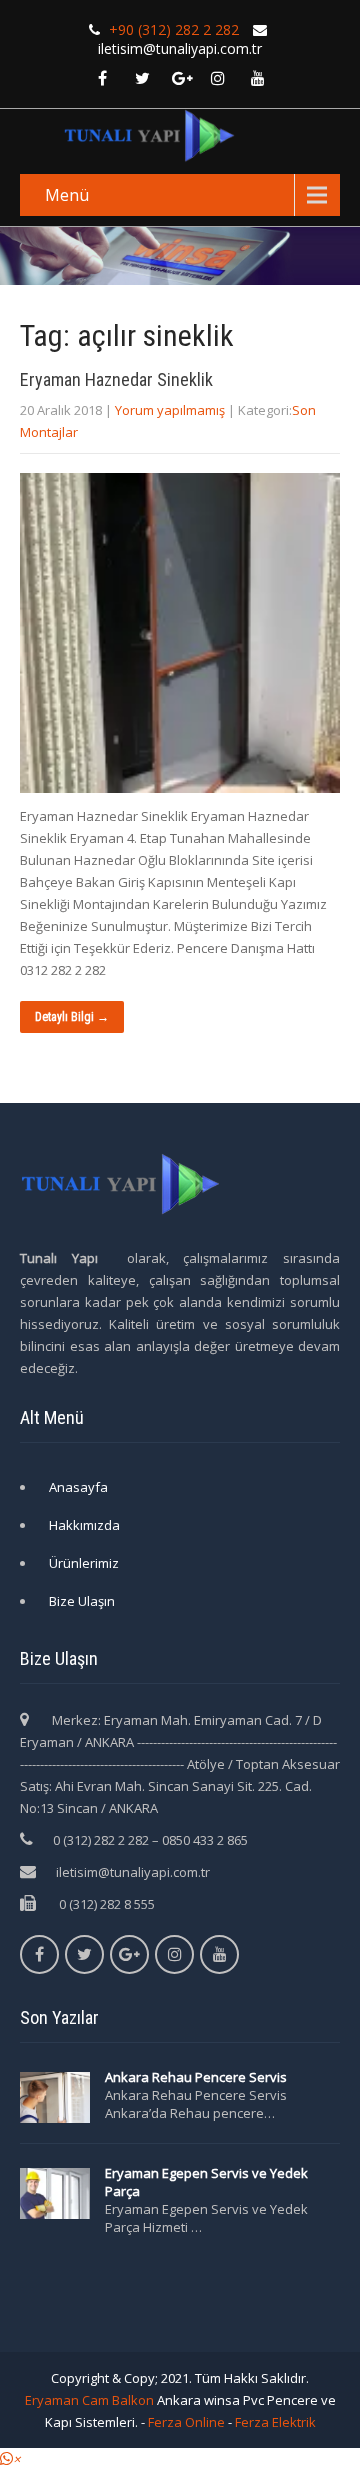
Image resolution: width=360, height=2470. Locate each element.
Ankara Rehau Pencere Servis (197, 2077)
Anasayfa (78, 1487)
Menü (67, 195)
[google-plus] (182, 78)
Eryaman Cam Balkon (89, 2400)
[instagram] (218, 78)
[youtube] (258, 78)
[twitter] (142, 78)
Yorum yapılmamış (170, 410)
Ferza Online (186, 2422)
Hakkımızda (84, 1525)
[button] (10, 2459)
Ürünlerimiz (84, 1563)
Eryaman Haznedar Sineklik (116, 379)
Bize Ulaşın (82, 1601)
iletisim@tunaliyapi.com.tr (133, 1872)
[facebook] (102, 78)
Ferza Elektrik (275, 2422)
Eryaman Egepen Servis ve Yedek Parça (206, 2182)
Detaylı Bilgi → (72, 1017)
